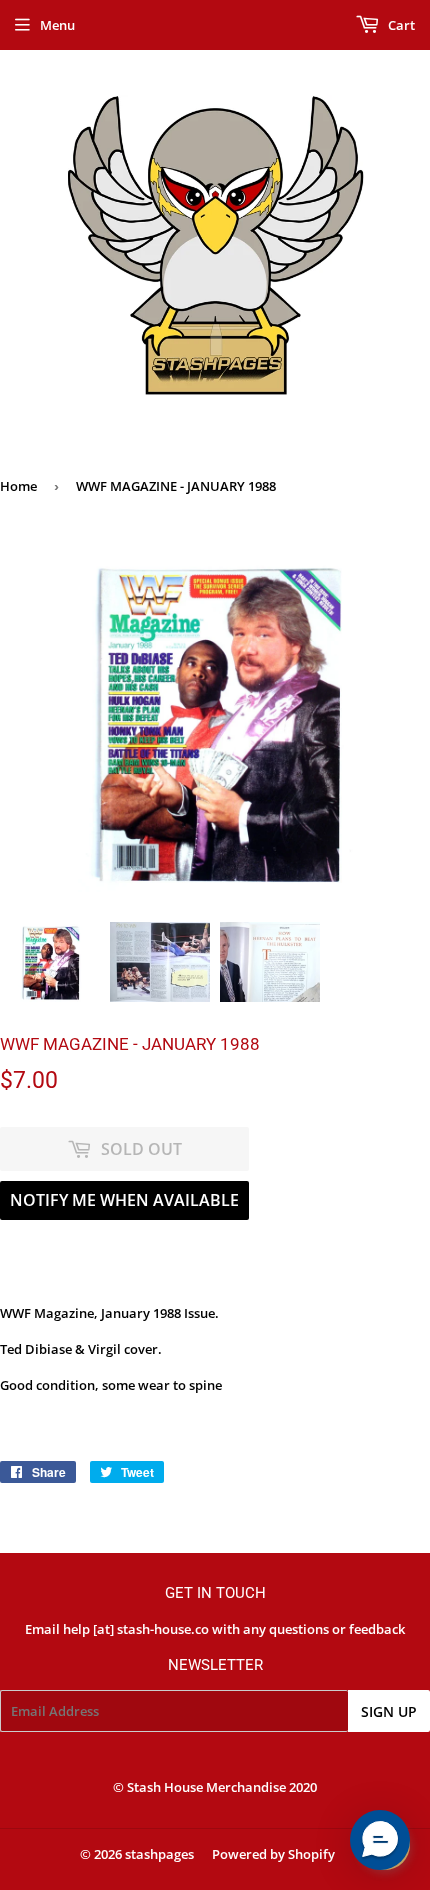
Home (18, 486)
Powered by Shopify (273, 1854)
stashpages (159, 1854)
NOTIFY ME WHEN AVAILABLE (124, 1200)
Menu (57, 25)
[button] (380, 1840)
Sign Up (389, 1711)
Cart (400, 25)
